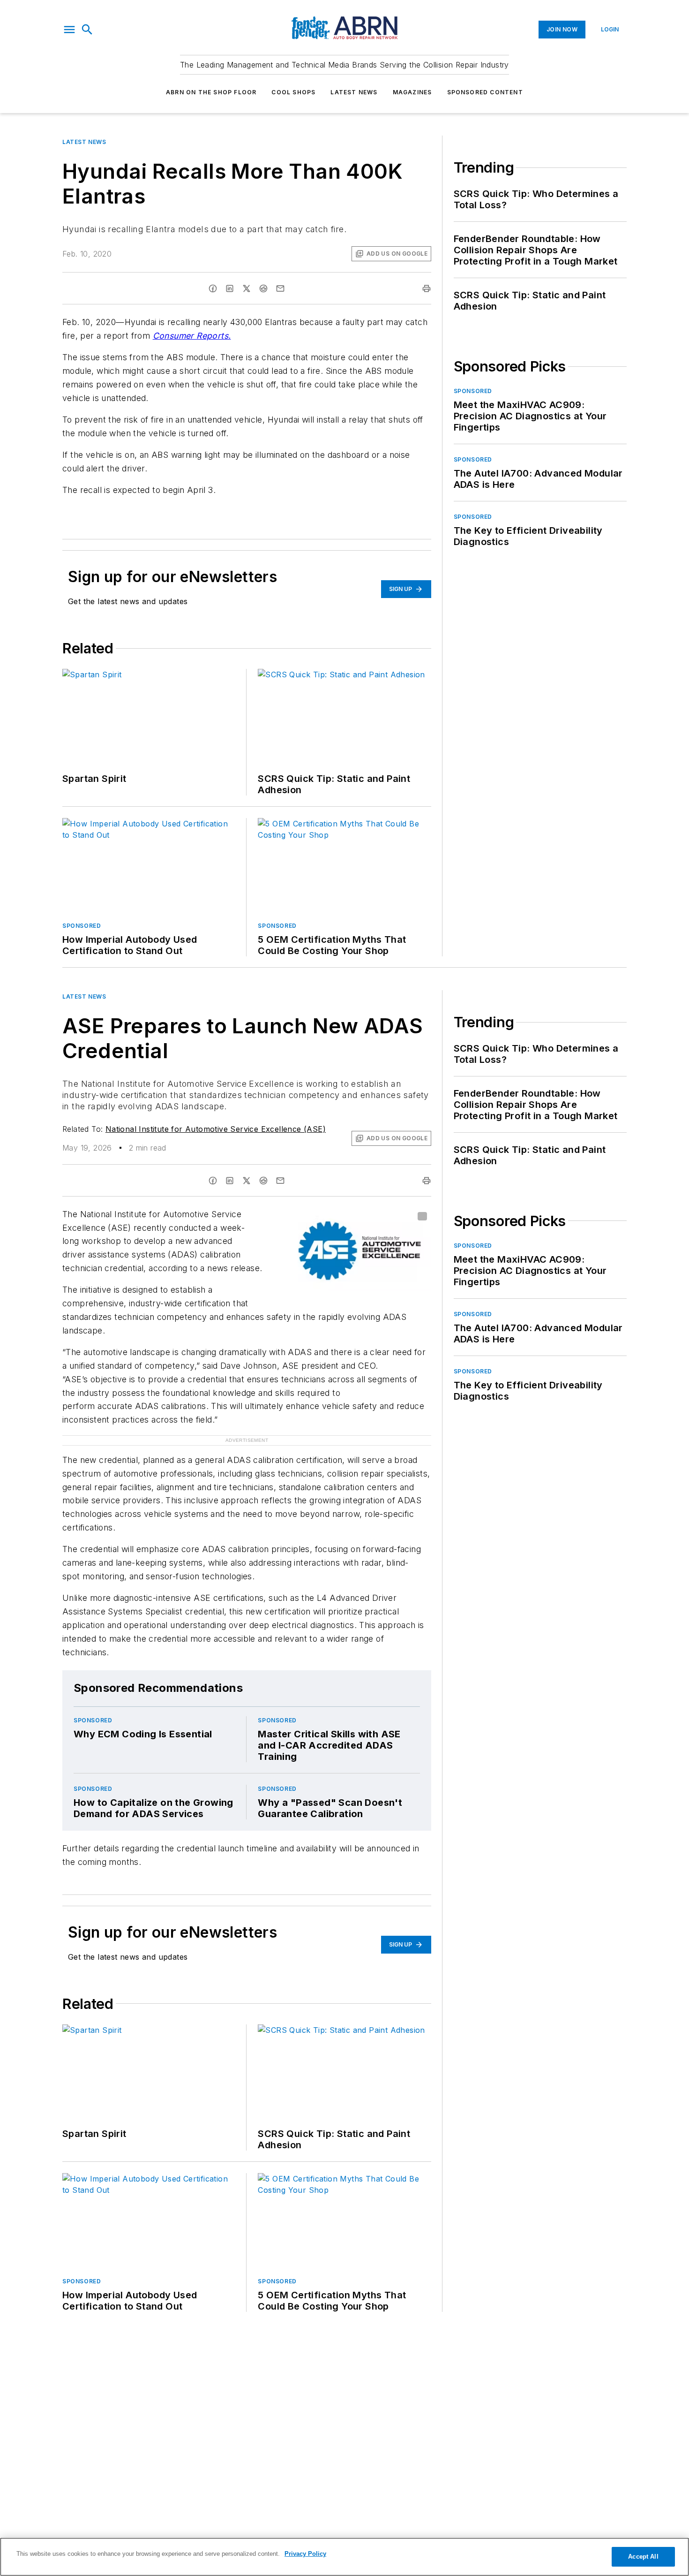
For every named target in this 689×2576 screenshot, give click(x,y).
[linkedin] (230, 288)
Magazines (412, 92)
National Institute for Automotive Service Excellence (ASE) (216, 1129)
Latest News (354, 92)
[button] (69, 30)
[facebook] (213, 288)
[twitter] (247, 288)
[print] (427, 288)
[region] (344, 2557)
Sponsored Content (485, 92)
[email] (280, 288)
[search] (87, 30)
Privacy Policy (305, 2554)
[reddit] (263, 288)
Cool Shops (293, 92)
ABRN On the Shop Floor (211, 92)
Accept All (643, 2557)
